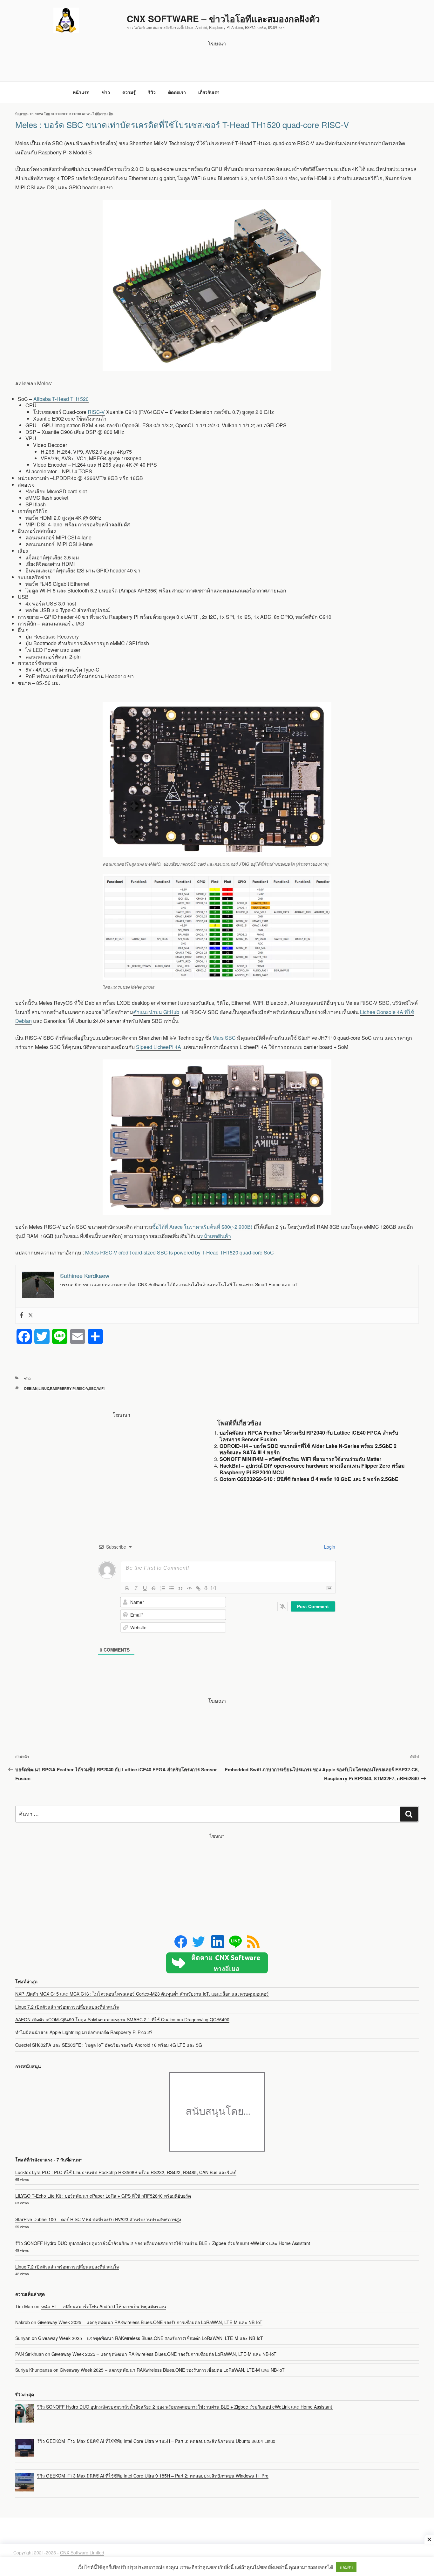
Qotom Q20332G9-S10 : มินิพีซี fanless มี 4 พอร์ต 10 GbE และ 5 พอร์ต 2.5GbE (309, 1479)
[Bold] (127, 1588)
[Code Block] (189, 1588)
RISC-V (96, 412)
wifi (101, 1388)
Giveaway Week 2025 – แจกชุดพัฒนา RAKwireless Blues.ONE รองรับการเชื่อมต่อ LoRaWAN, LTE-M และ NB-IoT (150, 2322)
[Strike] (154, 1588)
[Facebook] (22, 1315)
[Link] (198, 1588)
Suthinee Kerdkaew (70, 114)
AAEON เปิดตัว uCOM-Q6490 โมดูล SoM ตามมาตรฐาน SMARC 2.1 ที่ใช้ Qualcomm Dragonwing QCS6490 (122, 2019)
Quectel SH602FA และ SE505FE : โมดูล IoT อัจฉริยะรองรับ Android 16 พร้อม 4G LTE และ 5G (109, 2045)
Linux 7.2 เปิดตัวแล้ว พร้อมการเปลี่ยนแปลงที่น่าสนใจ (67, 2007)
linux (44, 1388)
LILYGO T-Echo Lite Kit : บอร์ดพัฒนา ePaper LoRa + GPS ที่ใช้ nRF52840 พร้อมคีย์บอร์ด (103, 2196)
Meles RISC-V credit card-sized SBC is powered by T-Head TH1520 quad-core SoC (180, 1252)
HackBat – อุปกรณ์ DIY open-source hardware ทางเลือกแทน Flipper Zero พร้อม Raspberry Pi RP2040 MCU (312, 1469)
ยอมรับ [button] (346, 2567)
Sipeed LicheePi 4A (159, 1047)
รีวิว (152, 92)
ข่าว (106, 92)
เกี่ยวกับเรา (209, 92)
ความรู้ (129, 92)
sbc (93, 1388)
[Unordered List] (172, 1588)
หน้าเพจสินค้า (216, 1236)
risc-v (82, 1388)
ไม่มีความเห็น (103, 114)
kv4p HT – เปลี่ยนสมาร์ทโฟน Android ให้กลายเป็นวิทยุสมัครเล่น (103, 2306)
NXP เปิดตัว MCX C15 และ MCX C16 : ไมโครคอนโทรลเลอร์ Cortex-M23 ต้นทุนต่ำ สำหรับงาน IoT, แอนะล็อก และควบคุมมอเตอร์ (142, 1994)
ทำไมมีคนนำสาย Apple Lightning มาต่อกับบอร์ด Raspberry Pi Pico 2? (84, 2032)
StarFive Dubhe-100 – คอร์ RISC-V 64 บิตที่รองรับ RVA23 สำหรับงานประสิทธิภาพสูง (98, 2219)
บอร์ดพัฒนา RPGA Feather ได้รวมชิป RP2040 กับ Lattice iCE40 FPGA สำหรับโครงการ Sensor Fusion (309, 1436)
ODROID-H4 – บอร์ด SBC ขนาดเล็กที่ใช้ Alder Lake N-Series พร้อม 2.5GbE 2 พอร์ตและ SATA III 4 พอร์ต (308, 1449)
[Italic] (136, 1588)
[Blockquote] (180, 1588)
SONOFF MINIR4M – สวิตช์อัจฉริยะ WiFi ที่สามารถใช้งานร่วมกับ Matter (300, 1459)
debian (31, 1388)
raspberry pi (63, 1388)
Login (329, 1547)
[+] (213, 1588)
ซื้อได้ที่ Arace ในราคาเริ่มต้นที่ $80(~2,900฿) (202, 1227)
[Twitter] (31, 1315)
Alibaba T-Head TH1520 (61, 399)
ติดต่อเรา (177, 92)
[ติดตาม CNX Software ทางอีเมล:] (217, 1963)
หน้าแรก (81, 92)
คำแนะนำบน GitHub (156, 1012)
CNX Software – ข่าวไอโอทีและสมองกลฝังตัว (223, 19)
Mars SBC (224, 1038)
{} (206, 1588)
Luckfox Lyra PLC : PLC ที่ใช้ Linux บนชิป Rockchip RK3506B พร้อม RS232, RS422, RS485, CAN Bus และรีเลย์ (126, 2172)
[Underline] (145, 1588)
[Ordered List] (163, 1588)
